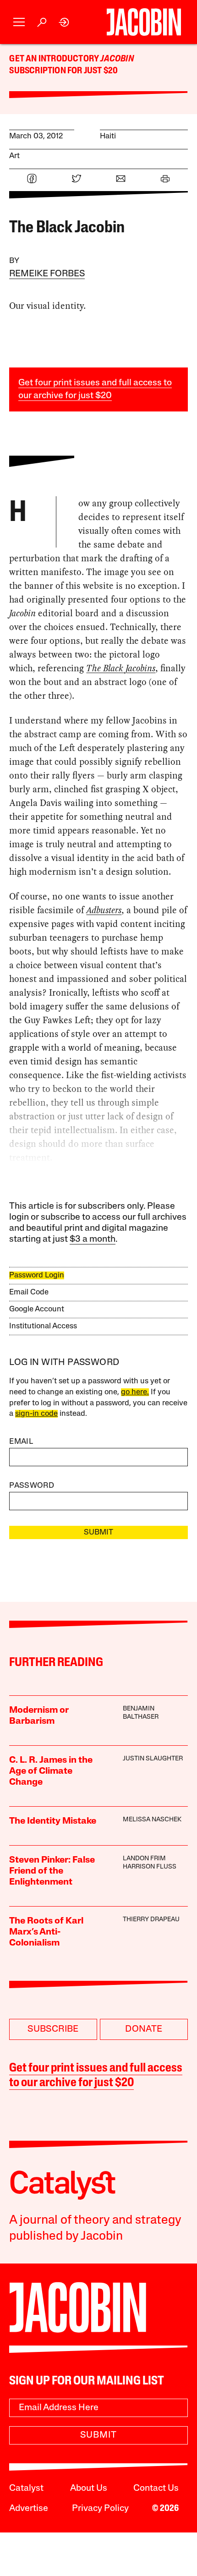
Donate (144, 2029)
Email (21, 1442)
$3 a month (93, 1239)
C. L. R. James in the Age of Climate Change (51, 1771)
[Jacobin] (144, 22)
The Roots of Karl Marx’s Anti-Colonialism (46, 1932)
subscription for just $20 (63, 71)
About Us (89, 2488)
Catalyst (26, 2488)
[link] (64, 22)
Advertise (29, 2509)
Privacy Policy (100, 2509)
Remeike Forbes (47, 274)
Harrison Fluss (150, 1867)
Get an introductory (55, 59)
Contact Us (156, 2488)
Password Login (37, 1275)
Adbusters (104, 910)
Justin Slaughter (153, 1759)
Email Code (29, 1292)
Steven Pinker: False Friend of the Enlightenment (52, 1871)
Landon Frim (144, 1859)
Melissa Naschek (152, 1820)
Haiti (108, 136)
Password (32, 1486)
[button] (19, 22)
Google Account (37, 1309)
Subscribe (53, 2029)
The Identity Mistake (53, 1821)
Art (14, 156)
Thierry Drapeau (151, 1920)
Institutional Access (43, 1326)
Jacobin (117, 59)
